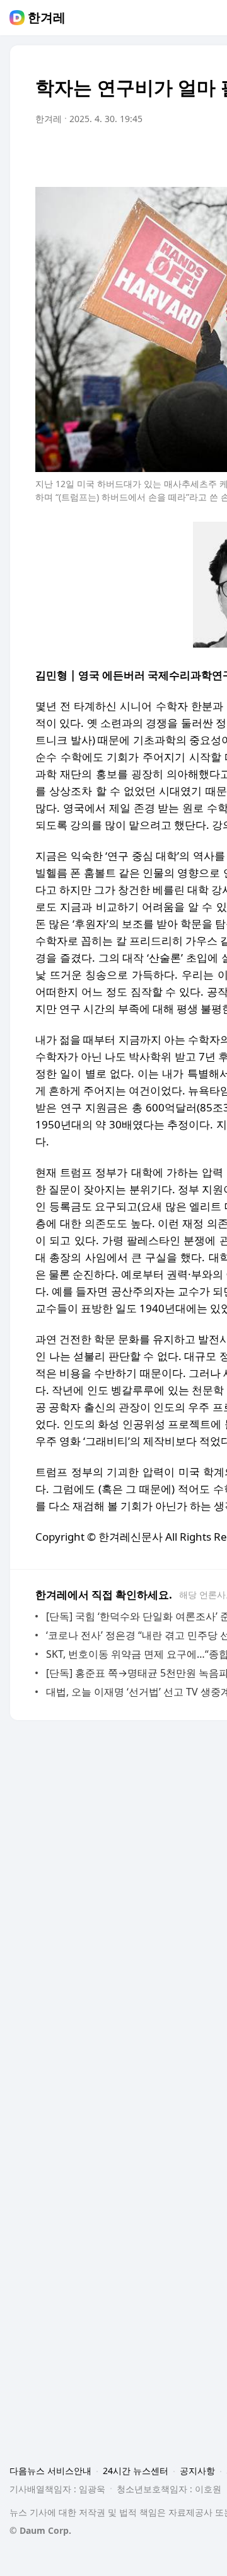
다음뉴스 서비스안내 (50, 2471)
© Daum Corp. (40, 2530)
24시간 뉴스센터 (136, 2471)
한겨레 (47, 18)
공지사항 (197, 2471)
